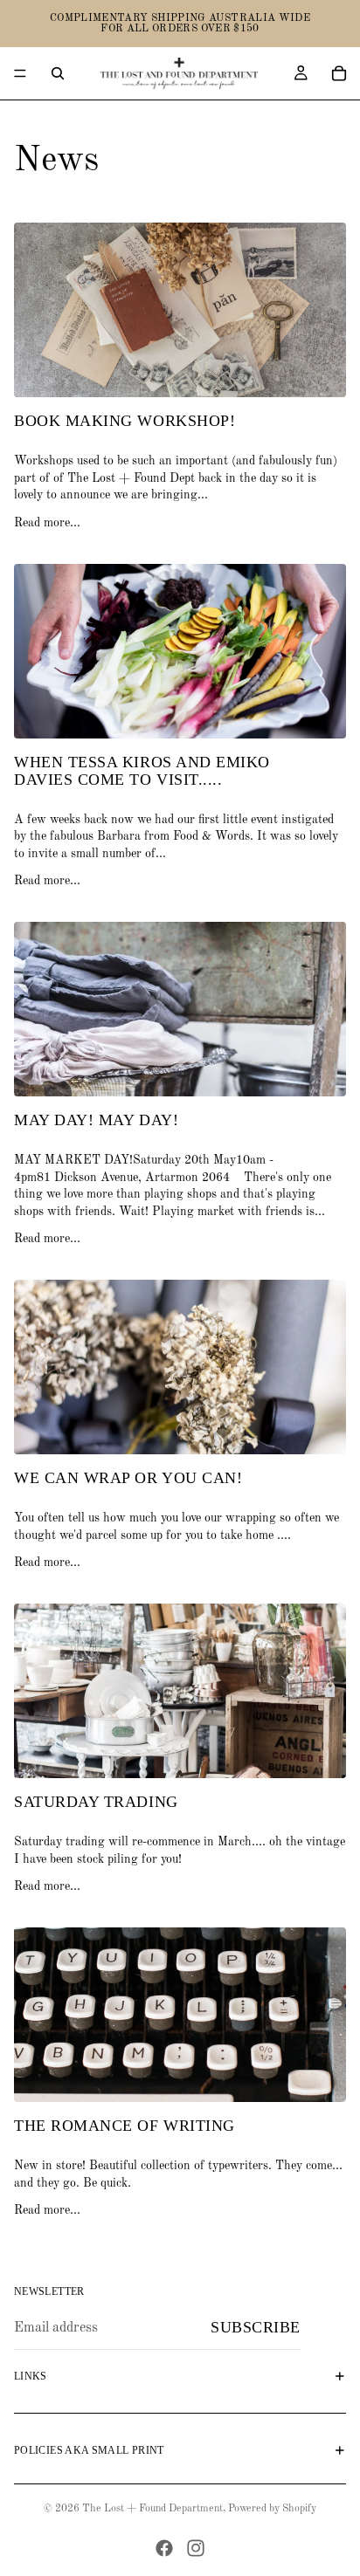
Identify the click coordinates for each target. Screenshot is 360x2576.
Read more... (47, 523)
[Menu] (20, 73)
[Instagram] (196, 2548)
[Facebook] (164, 2548)
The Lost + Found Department (152, 2509)
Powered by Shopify (272, 2509)
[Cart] (339, 73)
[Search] (58, 73)
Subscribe (256, 2327)
